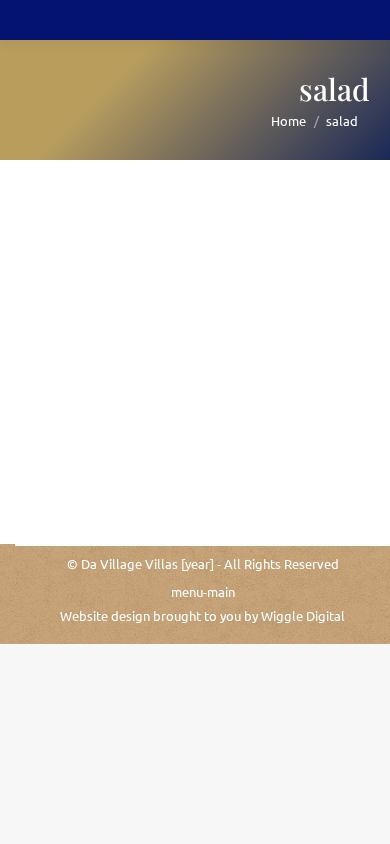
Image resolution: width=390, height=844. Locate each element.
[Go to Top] (360, 814)
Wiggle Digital (303, 615)
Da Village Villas (129, 563)
